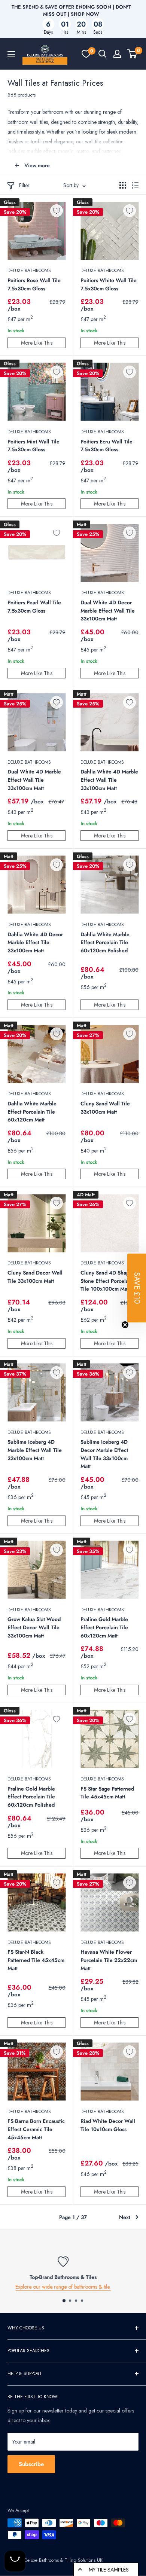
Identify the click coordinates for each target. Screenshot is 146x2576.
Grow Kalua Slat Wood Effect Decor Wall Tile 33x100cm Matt (34, 1627)
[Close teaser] (125, 1325)
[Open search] (103, 54)
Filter (24, 185)
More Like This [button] (37, 343)
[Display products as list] (135, 185)
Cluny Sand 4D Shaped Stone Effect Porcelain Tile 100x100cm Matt (108, 1281)
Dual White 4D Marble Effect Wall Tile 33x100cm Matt (34, 780)
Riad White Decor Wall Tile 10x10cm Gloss (108, 2125)
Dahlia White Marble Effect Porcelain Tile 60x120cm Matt (32, 1112)
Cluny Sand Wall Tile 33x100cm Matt (105, 1108)
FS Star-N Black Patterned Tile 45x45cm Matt (36, 1960)
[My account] (117, 54)
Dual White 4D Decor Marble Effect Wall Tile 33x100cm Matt (108, 611)
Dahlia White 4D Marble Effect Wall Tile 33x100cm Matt (109, 780)
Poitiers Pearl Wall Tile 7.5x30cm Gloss (34, 607)
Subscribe (31, 2464)
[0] (86, 54)
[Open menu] (11, 54)
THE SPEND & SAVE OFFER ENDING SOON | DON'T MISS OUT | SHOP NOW (71, 10)
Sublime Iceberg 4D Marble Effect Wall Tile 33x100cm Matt (35, 1450)
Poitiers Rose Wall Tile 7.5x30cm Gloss (34, 284)
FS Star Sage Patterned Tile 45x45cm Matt (107, 1793)
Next (125, 2217)
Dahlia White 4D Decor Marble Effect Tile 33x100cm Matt (35, 942)
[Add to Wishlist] (57, 211)
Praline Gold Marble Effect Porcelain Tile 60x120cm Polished (31, 1797)
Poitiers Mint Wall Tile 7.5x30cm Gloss (34, 446)
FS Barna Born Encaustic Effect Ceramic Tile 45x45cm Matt (36, 2129)
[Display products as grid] (123, 185)
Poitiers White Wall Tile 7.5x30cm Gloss (109, 284)
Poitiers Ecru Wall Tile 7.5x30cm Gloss (107, 446)
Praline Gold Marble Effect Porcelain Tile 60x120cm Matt (104, 1627)
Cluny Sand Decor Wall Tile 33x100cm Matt (35, 1277)
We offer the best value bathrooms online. (73, 2287)
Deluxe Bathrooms (29, 271)
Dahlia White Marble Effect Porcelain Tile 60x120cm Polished (105, 942)
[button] (137, 1288)
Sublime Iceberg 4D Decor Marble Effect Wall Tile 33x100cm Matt (104, 1454)
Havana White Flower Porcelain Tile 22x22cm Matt (109, 1960)
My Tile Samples (109, 2570)
